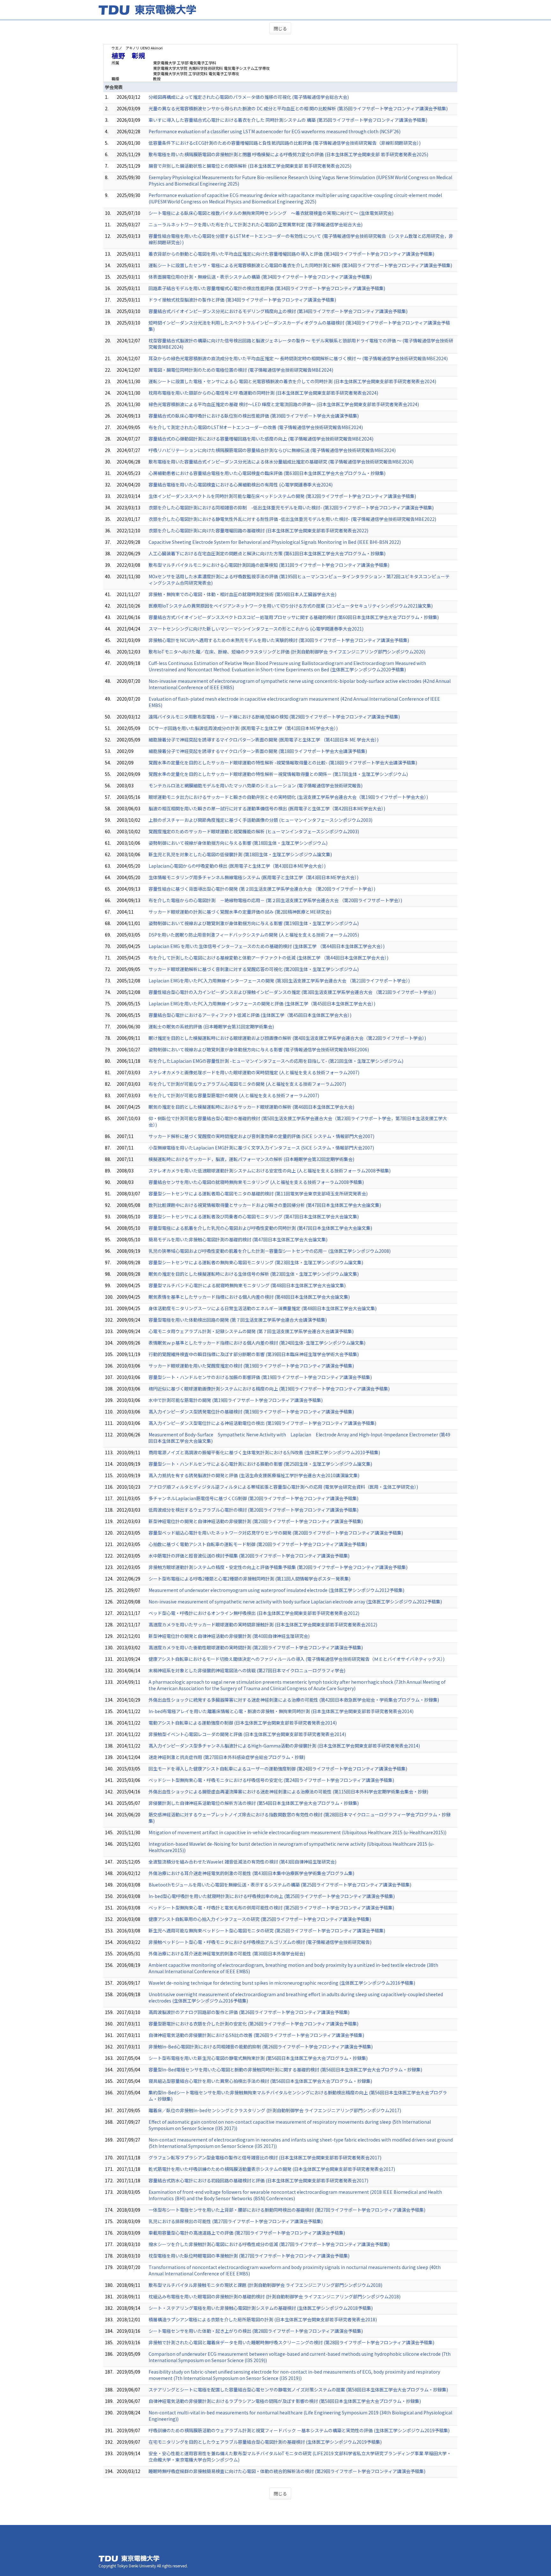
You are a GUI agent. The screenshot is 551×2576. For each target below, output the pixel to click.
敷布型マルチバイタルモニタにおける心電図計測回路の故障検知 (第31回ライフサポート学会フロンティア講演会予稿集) (269, 565)
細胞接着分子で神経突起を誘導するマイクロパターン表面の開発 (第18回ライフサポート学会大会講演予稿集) (258, 751)
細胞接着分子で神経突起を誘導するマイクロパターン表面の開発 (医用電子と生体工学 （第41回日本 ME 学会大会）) (264, 740)
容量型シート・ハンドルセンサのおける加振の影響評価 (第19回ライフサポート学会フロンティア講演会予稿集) (260, 1377)
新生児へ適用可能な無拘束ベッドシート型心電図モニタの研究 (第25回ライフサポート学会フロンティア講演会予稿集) (267, 1930)
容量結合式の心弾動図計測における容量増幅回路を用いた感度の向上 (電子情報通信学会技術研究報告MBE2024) (261, 439)
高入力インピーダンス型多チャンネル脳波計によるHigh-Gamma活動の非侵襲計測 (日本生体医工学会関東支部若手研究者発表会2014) (284, 1746)
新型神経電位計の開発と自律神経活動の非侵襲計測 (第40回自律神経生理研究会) (229, 1636)
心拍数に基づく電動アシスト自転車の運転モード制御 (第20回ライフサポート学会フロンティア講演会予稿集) (258, 1544)
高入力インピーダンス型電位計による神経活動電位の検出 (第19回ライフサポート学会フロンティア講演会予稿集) (262, 1423)
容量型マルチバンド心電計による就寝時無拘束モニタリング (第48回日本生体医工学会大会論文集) (247, 1285)
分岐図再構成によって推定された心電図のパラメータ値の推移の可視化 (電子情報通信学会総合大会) (249, 97)
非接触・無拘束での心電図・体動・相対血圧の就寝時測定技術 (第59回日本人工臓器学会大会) (242, 594)
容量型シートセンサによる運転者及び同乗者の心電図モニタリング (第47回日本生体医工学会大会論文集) (254, 1216)
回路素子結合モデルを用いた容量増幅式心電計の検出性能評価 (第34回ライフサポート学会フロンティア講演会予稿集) (267, 288)
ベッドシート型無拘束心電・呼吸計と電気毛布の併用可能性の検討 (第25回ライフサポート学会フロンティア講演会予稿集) (271, 1908)
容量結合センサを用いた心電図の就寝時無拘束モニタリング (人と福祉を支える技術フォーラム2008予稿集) (256, 1182)
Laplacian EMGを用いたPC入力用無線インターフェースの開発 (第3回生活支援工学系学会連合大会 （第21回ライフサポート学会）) (279, 981)
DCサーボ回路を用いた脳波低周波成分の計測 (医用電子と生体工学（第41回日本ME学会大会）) (243, 728)
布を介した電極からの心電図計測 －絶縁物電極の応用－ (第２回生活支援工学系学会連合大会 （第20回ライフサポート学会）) (275, 900)
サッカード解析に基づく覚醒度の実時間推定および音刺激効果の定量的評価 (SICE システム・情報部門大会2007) (261, 1136)
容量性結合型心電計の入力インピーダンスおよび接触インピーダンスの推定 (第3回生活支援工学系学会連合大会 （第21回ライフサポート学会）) (292, 992)
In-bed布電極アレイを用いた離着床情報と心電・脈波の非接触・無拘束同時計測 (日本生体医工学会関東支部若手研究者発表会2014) (281, 1711)
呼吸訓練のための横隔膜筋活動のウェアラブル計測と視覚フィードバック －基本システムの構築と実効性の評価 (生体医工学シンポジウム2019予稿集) (299, 2430)
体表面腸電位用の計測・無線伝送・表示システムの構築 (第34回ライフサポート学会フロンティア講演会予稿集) (260, 277)
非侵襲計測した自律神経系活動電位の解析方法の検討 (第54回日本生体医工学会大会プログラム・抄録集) (254, 1803)
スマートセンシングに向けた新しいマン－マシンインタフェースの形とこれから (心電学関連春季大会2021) (256, 629)
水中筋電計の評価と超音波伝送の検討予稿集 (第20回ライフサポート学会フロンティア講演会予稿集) (249, 1556)
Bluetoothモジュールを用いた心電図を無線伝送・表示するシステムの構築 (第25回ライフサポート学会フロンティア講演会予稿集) (280, 1885)
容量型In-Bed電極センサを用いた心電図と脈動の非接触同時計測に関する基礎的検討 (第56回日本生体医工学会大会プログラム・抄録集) (285, 2069)
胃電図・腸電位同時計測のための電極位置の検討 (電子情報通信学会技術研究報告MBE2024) (241, 370)
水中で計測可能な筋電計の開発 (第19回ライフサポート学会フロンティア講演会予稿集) (236, 1400)
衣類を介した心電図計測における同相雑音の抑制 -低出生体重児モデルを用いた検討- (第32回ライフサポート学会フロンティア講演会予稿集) (291, 507)
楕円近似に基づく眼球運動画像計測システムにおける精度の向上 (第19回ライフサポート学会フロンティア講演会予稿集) (269, 1389)
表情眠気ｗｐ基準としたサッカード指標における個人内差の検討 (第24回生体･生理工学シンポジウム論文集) (257, 1343)
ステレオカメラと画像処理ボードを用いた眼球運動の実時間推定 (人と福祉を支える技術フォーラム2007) (254, 1072)
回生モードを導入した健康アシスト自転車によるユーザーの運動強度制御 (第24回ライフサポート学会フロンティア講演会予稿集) (278, 1769)
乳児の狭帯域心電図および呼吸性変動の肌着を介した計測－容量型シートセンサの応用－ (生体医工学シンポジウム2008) (270, 1251)
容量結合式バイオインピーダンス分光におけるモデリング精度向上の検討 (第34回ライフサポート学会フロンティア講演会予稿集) (278, 311)
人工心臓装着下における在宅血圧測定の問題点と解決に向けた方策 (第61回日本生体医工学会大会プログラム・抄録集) (267, 553)
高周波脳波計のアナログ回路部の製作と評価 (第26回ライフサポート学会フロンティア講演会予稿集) (249, 2012)
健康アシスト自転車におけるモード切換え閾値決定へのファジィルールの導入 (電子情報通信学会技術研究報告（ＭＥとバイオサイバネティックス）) (297, 1659)
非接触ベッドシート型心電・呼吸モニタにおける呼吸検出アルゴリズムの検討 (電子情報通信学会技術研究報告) (260, 1942)
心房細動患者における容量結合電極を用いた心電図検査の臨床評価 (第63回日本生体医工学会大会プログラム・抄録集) (267, 473)
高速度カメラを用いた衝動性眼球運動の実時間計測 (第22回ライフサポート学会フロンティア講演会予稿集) (256, 1647)
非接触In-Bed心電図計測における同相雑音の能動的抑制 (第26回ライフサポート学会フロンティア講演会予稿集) (261, 2047)
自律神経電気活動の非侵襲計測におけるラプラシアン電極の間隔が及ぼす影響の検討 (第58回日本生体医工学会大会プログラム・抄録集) (285, 2401)
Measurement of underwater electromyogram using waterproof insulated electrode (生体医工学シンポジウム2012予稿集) (276, 1590)
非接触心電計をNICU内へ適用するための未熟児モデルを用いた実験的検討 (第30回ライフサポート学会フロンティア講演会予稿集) (279, 640)
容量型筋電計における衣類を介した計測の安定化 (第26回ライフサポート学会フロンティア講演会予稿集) (253, 2024)
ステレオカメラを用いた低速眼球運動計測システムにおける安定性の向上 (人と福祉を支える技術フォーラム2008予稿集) (270, 1171)
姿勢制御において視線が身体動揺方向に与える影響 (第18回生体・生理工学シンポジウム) (238, 843)
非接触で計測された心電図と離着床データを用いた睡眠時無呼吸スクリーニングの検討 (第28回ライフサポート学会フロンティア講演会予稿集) (291, 2342)
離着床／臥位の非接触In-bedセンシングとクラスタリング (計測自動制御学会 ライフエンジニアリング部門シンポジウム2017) (275, 2110)
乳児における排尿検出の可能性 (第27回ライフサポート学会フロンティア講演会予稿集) (236, 2221)
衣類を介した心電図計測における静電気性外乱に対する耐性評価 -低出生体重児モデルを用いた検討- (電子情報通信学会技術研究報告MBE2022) (292, 519)
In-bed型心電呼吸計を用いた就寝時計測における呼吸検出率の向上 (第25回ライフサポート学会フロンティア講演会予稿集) (272, 1896)
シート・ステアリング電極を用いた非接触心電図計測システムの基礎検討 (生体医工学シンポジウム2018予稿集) (261, 2308)
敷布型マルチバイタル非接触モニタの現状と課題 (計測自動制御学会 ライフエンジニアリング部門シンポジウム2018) (265, 2285)
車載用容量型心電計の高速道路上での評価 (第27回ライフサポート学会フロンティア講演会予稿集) (247, 2233)
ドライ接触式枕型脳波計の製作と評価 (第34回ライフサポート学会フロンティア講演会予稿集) (242, 300)
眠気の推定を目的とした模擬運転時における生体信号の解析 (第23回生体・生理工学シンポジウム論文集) (254, 1274)
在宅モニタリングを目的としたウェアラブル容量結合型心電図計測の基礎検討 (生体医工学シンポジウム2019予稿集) (265, 2442)
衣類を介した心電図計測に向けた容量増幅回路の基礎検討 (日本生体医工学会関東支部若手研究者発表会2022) (258, 530)
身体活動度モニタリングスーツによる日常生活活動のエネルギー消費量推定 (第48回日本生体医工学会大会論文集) (263, 1308)
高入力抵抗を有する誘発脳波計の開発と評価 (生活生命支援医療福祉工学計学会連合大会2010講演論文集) (254, 1475)
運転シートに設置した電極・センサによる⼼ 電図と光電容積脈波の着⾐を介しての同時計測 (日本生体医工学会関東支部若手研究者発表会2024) (292, 381)
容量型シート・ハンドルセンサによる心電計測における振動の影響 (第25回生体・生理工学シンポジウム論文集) (260, 1464)
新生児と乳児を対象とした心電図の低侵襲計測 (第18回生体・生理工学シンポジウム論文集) (240, 854)
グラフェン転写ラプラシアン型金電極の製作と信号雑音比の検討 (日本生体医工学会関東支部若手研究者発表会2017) (265, 2157)
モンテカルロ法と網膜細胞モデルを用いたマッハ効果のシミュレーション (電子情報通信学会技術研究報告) (256, 785)
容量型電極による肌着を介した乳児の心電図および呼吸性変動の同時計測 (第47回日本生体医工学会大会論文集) (260, 1228)
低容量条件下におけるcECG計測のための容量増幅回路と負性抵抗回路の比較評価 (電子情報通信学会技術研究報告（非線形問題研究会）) (285, 143)
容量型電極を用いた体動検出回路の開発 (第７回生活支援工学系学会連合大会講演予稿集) (238, 1320)
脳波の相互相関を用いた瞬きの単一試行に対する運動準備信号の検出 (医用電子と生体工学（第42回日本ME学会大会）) (267, 808)
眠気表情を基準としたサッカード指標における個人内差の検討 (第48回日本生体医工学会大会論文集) (249, 1297)
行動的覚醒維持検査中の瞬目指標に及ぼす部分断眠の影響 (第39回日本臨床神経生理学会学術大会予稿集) (254, 1354)
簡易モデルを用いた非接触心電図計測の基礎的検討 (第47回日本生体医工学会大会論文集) (238, 1239)
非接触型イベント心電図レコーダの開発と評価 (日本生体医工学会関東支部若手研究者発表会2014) (247, 1734)
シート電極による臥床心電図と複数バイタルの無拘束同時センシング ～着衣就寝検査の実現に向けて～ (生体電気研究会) (271, 213)
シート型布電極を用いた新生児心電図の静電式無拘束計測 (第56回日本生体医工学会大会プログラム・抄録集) (258, 2058)
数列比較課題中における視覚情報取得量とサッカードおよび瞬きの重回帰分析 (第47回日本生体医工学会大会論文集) (265, 1205)
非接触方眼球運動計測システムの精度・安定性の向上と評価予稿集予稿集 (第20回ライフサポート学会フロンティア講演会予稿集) (278, 1567)
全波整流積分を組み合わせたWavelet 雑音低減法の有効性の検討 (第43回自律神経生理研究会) (242, 1862)
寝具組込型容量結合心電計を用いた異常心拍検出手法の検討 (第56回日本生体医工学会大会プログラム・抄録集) (260, 2081)
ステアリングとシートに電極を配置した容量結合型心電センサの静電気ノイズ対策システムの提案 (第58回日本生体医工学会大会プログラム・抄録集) (298, 2390)
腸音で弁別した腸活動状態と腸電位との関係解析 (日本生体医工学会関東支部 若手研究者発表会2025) (250, 166)
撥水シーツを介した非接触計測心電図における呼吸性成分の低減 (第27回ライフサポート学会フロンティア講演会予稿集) (269, 2244)
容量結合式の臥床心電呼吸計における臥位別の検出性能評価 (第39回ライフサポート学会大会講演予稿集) (254, 416)
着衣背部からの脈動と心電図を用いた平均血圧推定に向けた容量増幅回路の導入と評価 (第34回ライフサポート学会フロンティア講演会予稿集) (291, 254)
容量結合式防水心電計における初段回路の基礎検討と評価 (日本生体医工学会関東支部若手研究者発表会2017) (258, 2180)
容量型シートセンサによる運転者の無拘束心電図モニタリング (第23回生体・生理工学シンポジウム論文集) (256, 1262)
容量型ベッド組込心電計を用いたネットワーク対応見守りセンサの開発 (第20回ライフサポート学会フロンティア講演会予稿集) (276, 1533)
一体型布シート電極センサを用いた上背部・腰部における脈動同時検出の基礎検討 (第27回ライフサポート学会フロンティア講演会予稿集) (287, 2210)
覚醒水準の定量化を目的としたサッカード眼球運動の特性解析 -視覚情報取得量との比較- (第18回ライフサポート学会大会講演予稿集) (283, 763)
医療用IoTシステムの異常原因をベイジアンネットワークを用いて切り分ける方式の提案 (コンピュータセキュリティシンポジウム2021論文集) (291, 606)
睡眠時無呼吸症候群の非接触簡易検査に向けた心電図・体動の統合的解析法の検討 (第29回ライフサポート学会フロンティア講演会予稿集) (287, 2471)
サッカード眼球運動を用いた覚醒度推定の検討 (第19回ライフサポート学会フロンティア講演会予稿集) (251, 1366)
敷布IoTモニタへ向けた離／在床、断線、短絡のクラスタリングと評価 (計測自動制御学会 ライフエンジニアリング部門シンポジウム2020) (287, 652)
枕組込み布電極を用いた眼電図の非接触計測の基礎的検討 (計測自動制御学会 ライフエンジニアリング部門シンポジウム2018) (275, 2296)
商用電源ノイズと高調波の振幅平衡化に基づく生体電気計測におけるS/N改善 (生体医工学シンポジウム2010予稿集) (264, 1452)
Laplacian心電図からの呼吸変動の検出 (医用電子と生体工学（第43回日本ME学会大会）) (237, 866)
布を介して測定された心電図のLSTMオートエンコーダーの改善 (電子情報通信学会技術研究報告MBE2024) (256, 427)
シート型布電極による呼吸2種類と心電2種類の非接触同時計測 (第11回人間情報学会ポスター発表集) (250, 1579)
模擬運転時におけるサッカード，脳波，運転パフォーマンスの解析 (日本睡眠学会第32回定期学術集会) (251, 1159)
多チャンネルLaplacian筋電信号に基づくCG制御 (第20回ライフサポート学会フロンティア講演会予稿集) (253, 1498)
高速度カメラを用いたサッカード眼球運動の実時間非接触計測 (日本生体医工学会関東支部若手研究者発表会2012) (263, 1624)
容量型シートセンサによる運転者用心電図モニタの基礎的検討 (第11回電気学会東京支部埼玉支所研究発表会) (258, 1193)
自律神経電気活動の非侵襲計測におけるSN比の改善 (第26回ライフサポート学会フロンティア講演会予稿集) (256, 2035)
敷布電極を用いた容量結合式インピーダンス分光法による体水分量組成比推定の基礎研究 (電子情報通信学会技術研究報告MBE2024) (281, 462)
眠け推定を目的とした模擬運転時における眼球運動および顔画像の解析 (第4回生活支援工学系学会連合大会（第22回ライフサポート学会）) (287, 1038)
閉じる (280, 28)
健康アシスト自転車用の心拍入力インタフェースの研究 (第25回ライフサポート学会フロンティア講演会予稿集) (260, 1919)
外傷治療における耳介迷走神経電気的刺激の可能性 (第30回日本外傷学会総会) (227, 1953)
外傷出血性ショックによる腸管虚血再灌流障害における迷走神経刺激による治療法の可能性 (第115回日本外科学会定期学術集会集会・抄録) (288, 1792)
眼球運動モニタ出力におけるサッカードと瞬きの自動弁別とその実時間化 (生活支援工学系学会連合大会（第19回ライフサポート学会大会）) (288, 797)
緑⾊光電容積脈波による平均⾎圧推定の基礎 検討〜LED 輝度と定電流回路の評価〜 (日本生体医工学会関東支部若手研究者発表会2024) (284, 404)
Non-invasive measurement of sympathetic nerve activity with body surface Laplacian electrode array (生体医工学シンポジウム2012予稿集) (295, 1602)
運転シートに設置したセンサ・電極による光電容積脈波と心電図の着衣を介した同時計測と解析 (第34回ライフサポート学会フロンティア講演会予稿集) (300, 265)
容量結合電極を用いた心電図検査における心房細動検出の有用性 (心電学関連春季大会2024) (241, 485)
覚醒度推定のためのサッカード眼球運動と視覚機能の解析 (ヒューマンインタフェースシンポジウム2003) (254, 831)
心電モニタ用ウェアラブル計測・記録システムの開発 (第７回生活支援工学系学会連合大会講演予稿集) (251, 1331)
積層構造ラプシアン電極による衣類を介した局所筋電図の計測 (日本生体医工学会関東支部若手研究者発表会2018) (263, 2319)
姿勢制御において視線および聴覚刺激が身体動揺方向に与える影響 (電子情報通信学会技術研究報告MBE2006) (259, 1049)
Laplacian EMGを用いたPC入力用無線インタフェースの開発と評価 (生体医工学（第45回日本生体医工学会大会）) (262, 1003)
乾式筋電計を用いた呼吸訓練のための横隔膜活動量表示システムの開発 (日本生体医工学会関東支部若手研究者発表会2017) (272, 2169)
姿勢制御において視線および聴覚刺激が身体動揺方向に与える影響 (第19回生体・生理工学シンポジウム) (254, 923)
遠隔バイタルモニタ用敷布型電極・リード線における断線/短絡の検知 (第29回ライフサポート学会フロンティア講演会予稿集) (274, 717)
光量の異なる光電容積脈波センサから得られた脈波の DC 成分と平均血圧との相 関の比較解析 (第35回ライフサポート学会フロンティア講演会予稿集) (298, 108)
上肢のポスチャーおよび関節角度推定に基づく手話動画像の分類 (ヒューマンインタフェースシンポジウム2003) (261, 820)
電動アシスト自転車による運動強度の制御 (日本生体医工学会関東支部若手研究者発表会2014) (243, 1723)
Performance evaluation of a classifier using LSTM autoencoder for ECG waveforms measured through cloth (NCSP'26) (275, 131)
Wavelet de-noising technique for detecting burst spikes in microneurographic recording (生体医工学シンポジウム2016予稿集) (282, 1983)
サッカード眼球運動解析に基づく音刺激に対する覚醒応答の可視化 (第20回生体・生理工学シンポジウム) (254, 969)
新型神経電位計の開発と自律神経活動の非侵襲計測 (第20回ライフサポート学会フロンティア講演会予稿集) (256, 1521)
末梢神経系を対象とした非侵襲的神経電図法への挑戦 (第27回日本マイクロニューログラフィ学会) (247, 1670)
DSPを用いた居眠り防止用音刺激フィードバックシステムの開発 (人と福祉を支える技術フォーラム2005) (254, 935)
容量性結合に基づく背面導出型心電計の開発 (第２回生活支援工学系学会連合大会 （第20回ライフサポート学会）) (262, 889)
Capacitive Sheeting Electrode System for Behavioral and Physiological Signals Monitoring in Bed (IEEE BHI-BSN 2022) (275, 542)
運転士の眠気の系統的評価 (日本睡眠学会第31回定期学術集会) (211, 1026)
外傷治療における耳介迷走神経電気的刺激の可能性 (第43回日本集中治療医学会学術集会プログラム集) (251, 1873)
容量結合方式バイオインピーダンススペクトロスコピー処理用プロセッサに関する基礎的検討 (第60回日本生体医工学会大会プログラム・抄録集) (294, 617)
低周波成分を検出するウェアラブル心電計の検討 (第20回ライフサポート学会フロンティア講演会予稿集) (253, 1510)
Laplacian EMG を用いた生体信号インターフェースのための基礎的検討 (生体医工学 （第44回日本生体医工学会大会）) (267, 946)
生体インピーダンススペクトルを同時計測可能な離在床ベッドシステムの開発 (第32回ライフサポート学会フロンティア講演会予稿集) (282, 496)
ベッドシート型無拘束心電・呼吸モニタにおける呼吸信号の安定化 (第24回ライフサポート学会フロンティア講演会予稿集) (271, 1780)
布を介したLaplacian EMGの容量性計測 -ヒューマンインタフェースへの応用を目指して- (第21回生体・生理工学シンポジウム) (276, 1061)
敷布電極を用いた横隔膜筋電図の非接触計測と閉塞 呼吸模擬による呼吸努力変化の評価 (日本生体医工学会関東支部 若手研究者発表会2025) (288, 154)
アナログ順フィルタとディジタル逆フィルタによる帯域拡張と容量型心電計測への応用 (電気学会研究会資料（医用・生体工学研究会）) (283, 1487)
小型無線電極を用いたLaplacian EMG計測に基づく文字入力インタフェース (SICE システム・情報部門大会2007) (261, 1148)
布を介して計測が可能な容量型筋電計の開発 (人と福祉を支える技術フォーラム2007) (234, 1095)
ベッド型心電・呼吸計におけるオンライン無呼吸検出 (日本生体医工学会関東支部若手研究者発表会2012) (254, 1613)
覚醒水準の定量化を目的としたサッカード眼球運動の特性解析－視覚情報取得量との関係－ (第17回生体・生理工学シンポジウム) (278, 774)
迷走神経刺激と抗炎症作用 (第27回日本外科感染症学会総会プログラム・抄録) (227, 1757)
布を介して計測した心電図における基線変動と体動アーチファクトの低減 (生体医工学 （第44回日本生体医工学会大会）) (268, 958)
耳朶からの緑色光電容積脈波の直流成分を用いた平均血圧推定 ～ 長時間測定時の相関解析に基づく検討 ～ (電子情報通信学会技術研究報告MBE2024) (298, 358)
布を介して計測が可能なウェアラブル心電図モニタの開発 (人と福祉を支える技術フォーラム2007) (247, 1084)
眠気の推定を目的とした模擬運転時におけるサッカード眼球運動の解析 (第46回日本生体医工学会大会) (251, 1107)
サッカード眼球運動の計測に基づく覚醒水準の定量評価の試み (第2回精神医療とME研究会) (240, 912)
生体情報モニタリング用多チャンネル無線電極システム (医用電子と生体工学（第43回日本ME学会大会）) (253, 877)
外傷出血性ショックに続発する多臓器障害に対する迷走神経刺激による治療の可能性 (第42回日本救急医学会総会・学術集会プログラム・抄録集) (294, 1700)
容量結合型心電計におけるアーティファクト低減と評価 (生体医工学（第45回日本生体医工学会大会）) (250, 1015)
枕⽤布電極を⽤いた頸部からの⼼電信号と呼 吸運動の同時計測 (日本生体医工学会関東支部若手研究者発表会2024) (263, 393)
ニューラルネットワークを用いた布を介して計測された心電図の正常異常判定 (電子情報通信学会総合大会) (256, 224)
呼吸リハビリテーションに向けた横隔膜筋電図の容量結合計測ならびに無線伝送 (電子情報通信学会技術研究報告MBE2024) (272, 450)
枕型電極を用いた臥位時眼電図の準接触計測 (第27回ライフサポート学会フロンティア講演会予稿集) (249, 2256)
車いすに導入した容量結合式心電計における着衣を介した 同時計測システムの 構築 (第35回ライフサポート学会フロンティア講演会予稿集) (288, 120)
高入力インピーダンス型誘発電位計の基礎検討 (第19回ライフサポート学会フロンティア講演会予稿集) (251, 1412)
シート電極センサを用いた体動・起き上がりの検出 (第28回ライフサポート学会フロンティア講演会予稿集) (256, 2331)
